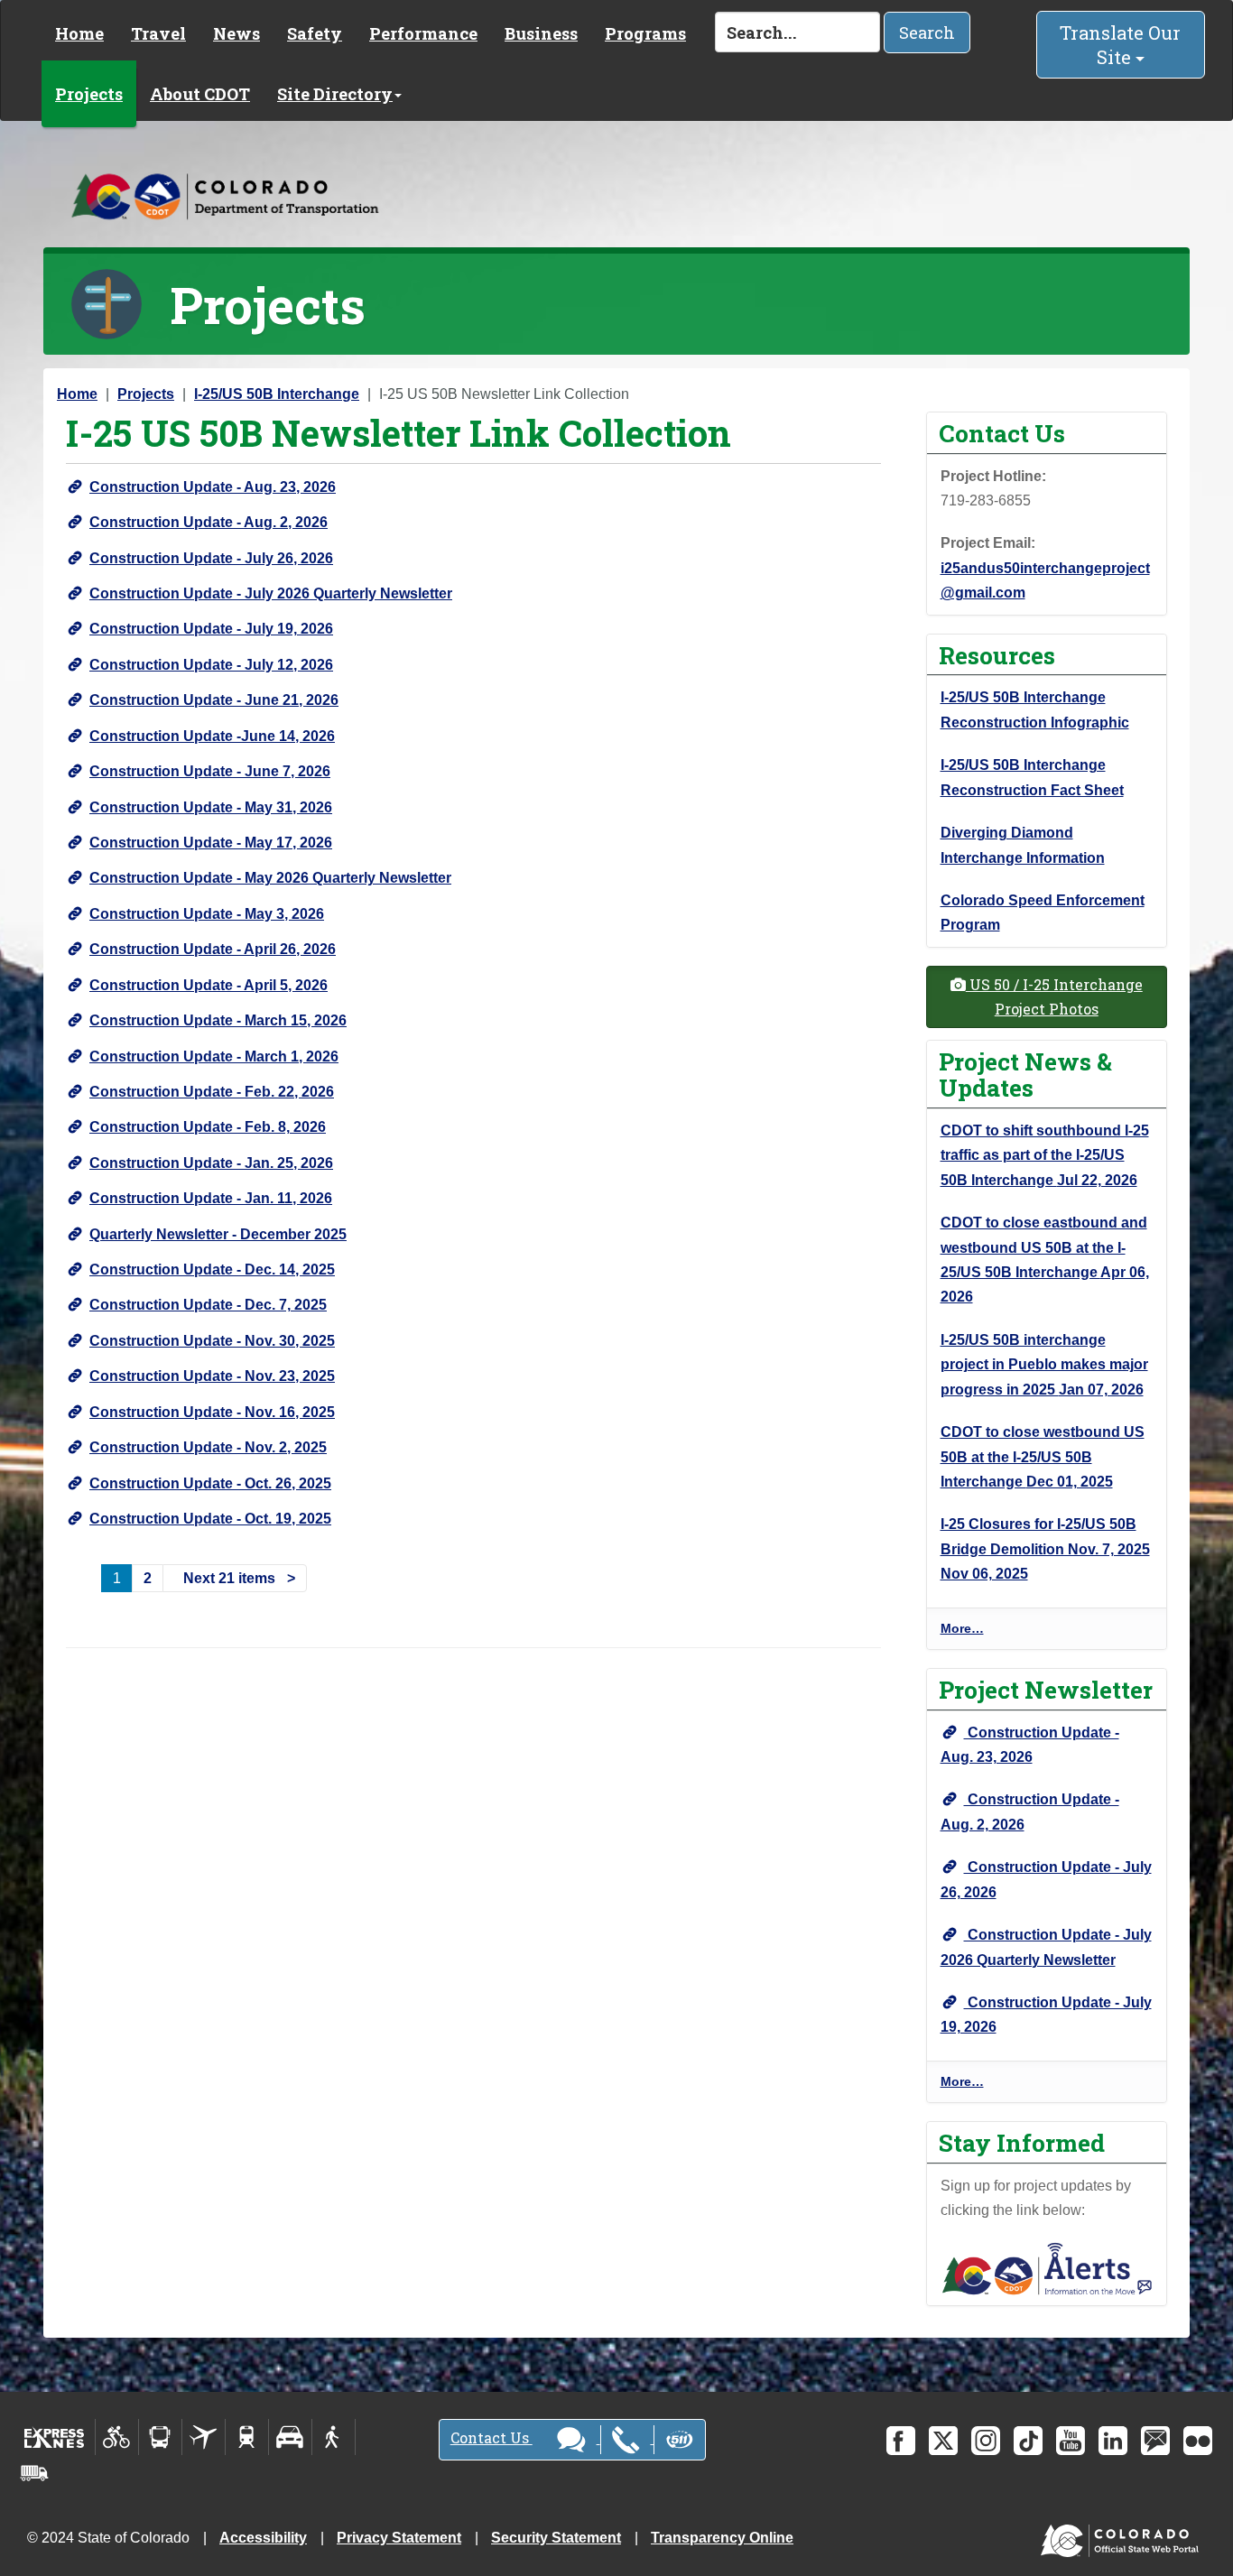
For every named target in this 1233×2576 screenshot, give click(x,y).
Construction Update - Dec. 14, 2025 (212, 1269)
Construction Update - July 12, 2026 (211, 665)
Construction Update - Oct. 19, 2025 (210, 1519)
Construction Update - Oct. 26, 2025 (210, 1483)
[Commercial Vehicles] (34, 2473)
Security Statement (556, 2538)
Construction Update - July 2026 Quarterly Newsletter (271, 593)
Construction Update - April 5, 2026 (209, 985)
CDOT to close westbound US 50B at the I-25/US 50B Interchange (1043, 1457)
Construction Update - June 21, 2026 (214, 700)
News (236, 33)
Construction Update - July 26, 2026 (211, 558)
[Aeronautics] (204, 2437)
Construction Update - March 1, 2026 (214, 1056)
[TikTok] (1028, 2441)
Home (79, 33)
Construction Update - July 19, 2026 (211, 629)
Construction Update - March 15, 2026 (218, 1020)
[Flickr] (1198, 2441)
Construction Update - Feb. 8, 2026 (208, 1127)
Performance (423, 33)
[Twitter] (943, 2441)
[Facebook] (901, 2441)
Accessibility (263, 2538)
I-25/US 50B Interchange (277, 394)
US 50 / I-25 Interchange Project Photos (1054, 996)
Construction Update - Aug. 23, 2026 (213, 487)
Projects (89, 94)
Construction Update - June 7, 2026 (210, 771)
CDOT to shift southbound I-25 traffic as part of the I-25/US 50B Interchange (1045, 1155)
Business (541, 33)
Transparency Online (722, 2538)
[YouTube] (1071, 2441)
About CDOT (200, 94)
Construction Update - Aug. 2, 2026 (209, 522)
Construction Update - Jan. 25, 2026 (211, 1163)
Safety (315, 33)
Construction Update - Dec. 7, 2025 (208, 1305)
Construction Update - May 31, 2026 (211, 807)
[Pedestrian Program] (334, 2437)
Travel (158, 33)
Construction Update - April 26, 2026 (213, 949)
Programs (645, 33)
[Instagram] (986, 2441)
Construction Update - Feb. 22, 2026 (212, 1092)
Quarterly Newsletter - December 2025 (218, 1234)
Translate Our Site (1120, 45)
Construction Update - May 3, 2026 (207, 914)
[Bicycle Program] (117, 2437)
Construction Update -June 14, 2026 (212, 736)
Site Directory (335, 94)
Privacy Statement (399, 2538)
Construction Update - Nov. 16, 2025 (212, 1412)
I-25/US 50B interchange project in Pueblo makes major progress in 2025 (1044, 1365)
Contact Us (491, 2437)
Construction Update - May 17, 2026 (211, 843)
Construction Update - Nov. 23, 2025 (212, 1376)
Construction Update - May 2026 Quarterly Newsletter (270, 878)
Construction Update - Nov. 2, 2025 (208, 1447)
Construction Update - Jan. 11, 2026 (211, 1198)
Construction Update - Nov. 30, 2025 (212, 1341)
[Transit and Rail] (160, 2437)
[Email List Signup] (1155, 2441)
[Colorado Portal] (1123, 2537)
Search (927, 32)
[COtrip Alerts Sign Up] (1047, 2268)
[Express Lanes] (55, 2437)
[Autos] (290, 2437)
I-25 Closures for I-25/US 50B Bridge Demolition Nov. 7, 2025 (1045, 1549)
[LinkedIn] (1113, 2441)
